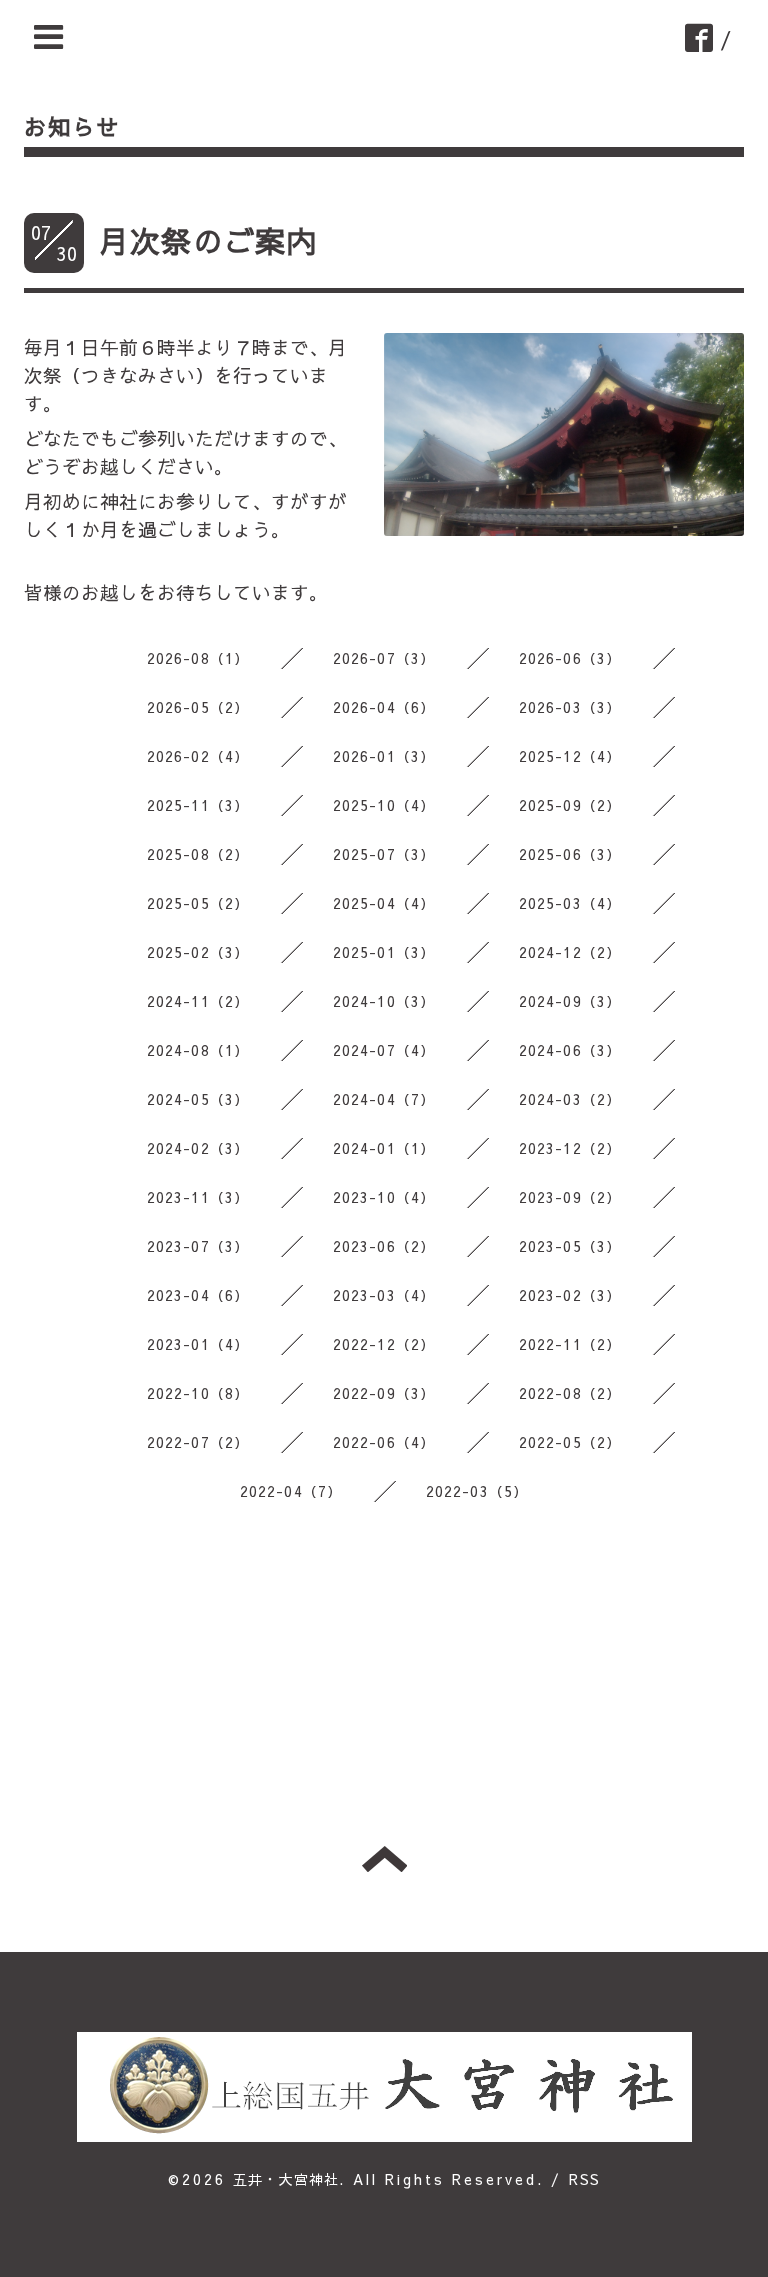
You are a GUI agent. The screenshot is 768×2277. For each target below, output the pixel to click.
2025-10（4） (384, 805)
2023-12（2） (570, 1148)
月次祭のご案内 (208, 240)
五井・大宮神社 (286, 2179)
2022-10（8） (198, 1393)
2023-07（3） (198, 1246)
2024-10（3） (384, 1001)
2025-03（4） (570, 903)
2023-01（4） (198, 1344)
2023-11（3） (198, 1197)
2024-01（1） (384, 1148)
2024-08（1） (198, 1050)
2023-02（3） (570, 1295)
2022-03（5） (477, 1491)
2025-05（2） (198, 903)
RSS (584, 2179)
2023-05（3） (570, 1246)
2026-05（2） (198, 707)
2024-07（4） (384, 1050)
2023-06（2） (384, 1246)
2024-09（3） (570, 1001)
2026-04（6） (384, 707)
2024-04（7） (384, 1099)
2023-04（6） (198, 1295)
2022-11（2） (570, 1344)
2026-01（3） (384, 756)
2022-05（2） (570, 1442)
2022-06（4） (384, 1442)
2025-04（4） (384, 903)
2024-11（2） (198, 1001)
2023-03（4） (384, 1295)
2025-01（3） (384, 952)
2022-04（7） (291, 1491)
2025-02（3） (198, 952)
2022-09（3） (384, 1393)
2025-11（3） (198, 805)
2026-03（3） (570, 707)
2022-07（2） (198, 1442)
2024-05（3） (198, 1099)
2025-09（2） (570, 805)
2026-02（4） (198, 756)
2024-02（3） (198, 1148)
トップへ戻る (384, 1859)
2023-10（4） (384, 1197)
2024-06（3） (570, 1050)
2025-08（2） (198, 854)
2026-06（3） (570, 658)
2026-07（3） (384, 658)
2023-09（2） (570, 1197)
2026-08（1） (198, 658)
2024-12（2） (570, 952)
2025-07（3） (384, 854)
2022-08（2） (570, 1393)
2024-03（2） (570, 1099)
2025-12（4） (570, 756)
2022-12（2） (384, 1344)
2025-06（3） (570, 854)
